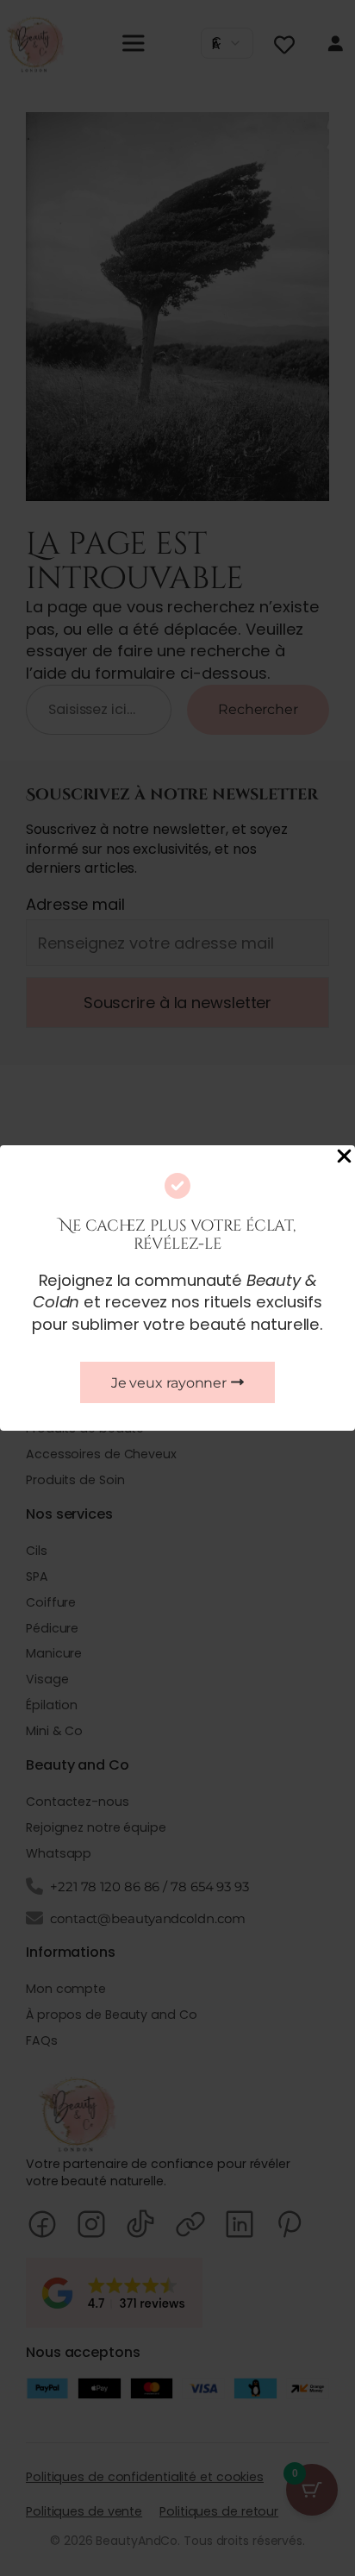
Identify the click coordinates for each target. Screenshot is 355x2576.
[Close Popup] (344, 1157)
